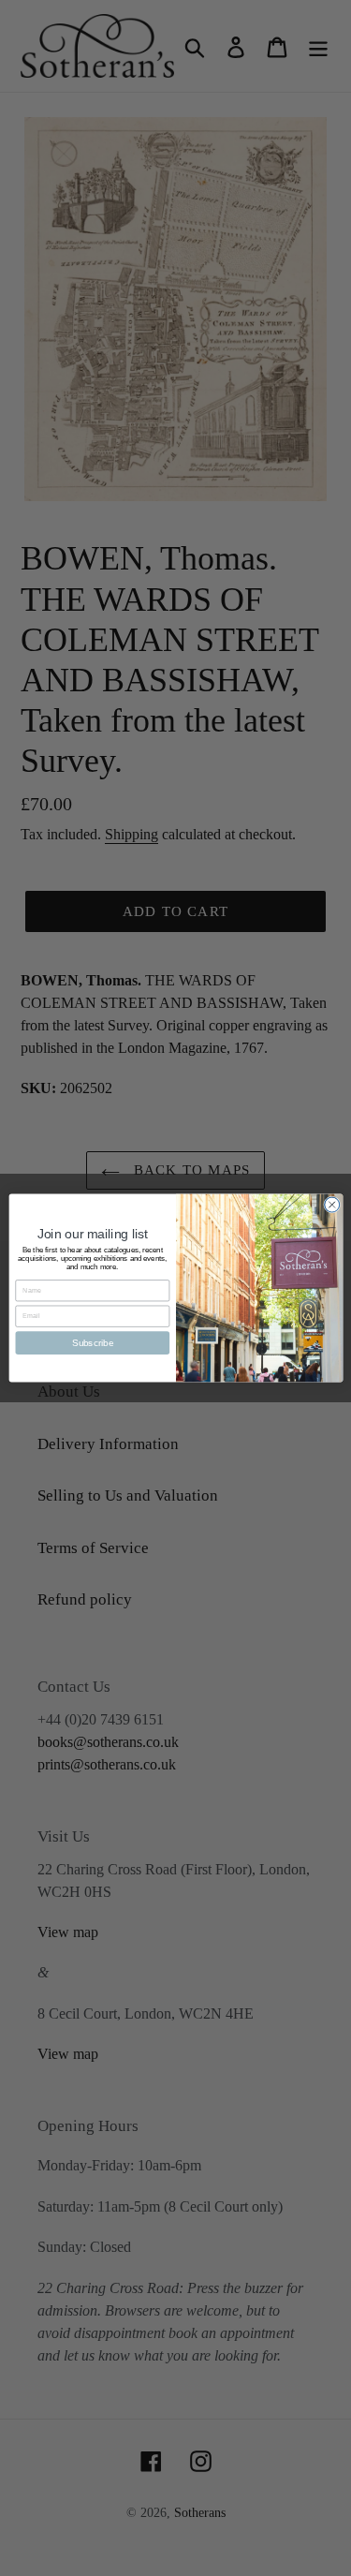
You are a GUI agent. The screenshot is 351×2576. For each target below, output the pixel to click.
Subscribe (92, 1342)
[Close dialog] (331, 1205)
